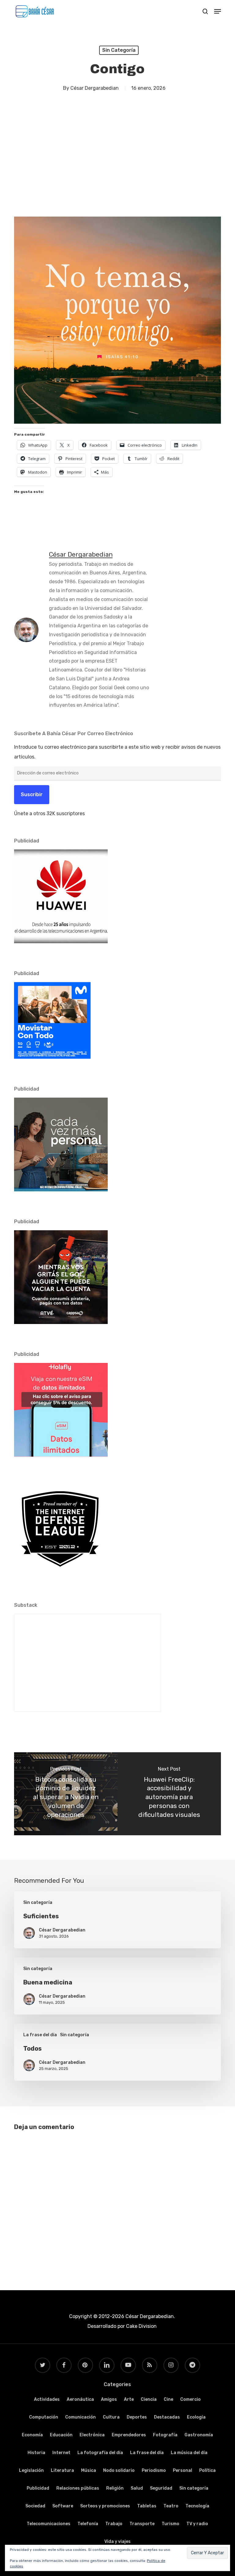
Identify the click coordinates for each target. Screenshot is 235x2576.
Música (89, 2470)
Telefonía (88, 2524)
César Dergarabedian (95, 88)
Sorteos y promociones (105, 2506)
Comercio (190, 2399)
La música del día (189, 2453)
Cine (168, 2399)
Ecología (196, 2417)
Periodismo (154, 2470)
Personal (183, 2470)
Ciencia (149, 2399)
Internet (61, 2453)
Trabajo (114, 2524)
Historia (36, 2453)
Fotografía (165, 2435)
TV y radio (197, 2524)
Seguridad (161, 2488)
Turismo (170, 2524)
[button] (218, 11)
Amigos (109, 2399)
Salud (137, 2488)
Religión (115, 2488)
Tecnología (197, 2506)
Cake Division (141, 2326)
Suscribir (32, 794)
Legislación (31, 2470)
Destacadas (167, 2417)
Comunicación (80, 2417)
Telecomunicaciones (48, 2524)
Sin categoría (119, 50)
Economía (32, 2435)
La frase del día (40, 2035)
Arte (129, 2399)
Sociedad (35, 2506)
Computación (44, 2417)
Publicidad (38, 2488)
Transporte (142, 2524)
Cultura (111, 2417)
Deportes (137, 2417)
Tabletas (147, 2506)
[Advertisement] (117, 162)
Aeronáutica (80, 2399)
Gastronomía (199, 2435)
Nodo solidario (119, 2470)
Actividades (47, 2399)
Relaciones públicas (78, 2488)
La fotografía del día (100, 2453)
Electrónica (92, 2435)
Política (207, 2470)
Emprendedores (129, 2435)
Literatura (62, 2470)
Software (63, 2506)
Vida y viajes (117, 2542)
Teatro (171, 2506)
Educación (61, 2435)
